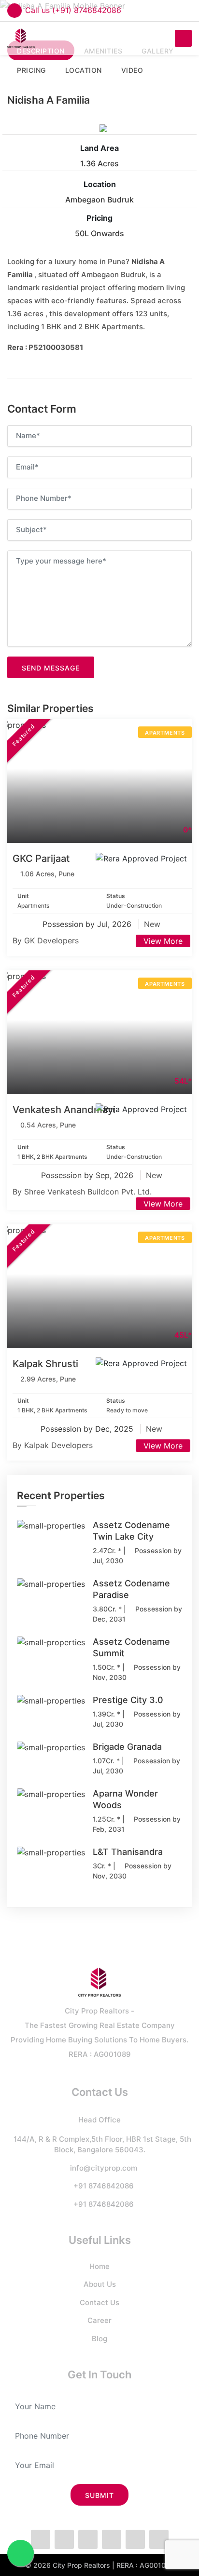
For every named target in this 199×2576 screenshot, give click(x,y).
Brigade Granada (127, 1747)
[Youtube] (159, 2539)
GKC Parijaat (41, 859)
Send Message (51, 668)
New (152, 924)
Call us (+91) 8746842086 (73, 10)
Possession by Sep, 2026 (88, 1175)
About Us (100, 2284)
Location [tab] (84, 70)
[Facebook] (41, 2539)
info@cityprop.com (104, 2168)
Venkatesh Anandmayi (64, 1110)
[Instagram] (112, 2539)
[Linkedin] (135, 2539)
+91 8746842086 (104, 2186)
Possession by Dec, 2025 (88, 1429)
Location (100, 184)
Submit (99, 2495)
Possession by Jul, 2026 (88, 924)
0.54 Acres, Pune (48, 1125)
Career (99, 2320)
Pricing (99, 218)
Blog (99, 2339)
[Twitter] (64, 2539)
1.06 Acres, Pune (47, 874)
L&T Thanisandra (128, 1852)
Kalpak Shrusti (45, 1364)
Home (99, 2266)
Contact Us (99, 2302)
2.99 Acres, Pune (48, 1379)
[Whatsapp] (88, 2539)
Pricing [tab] (31, 70)
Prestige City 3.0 (128, 1700)
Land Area (99, 148)
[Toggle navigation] (183, 38)
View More (163, 941)
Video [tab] (132, 70)
